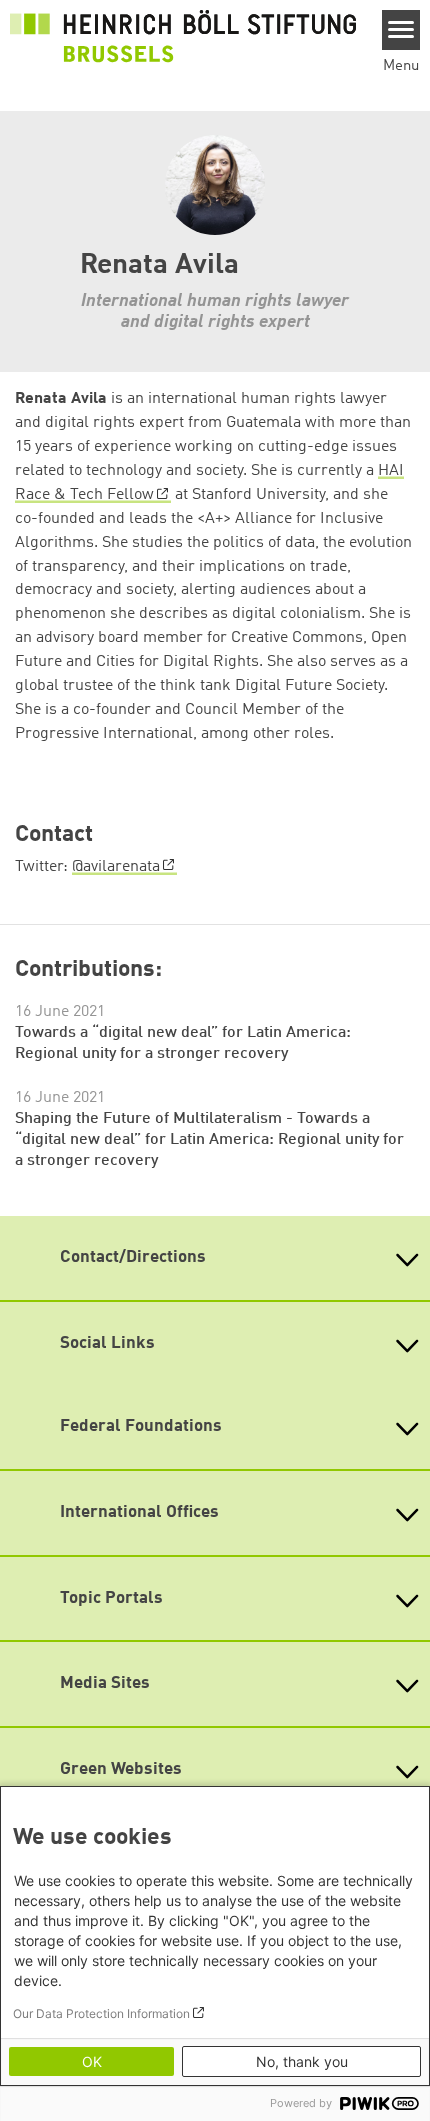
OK (92, 2061)
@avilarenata (116, 867)
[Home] (183, 36)
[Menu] (401, 30)
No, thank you (302, 2061)
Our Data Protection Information (101, 2013)
